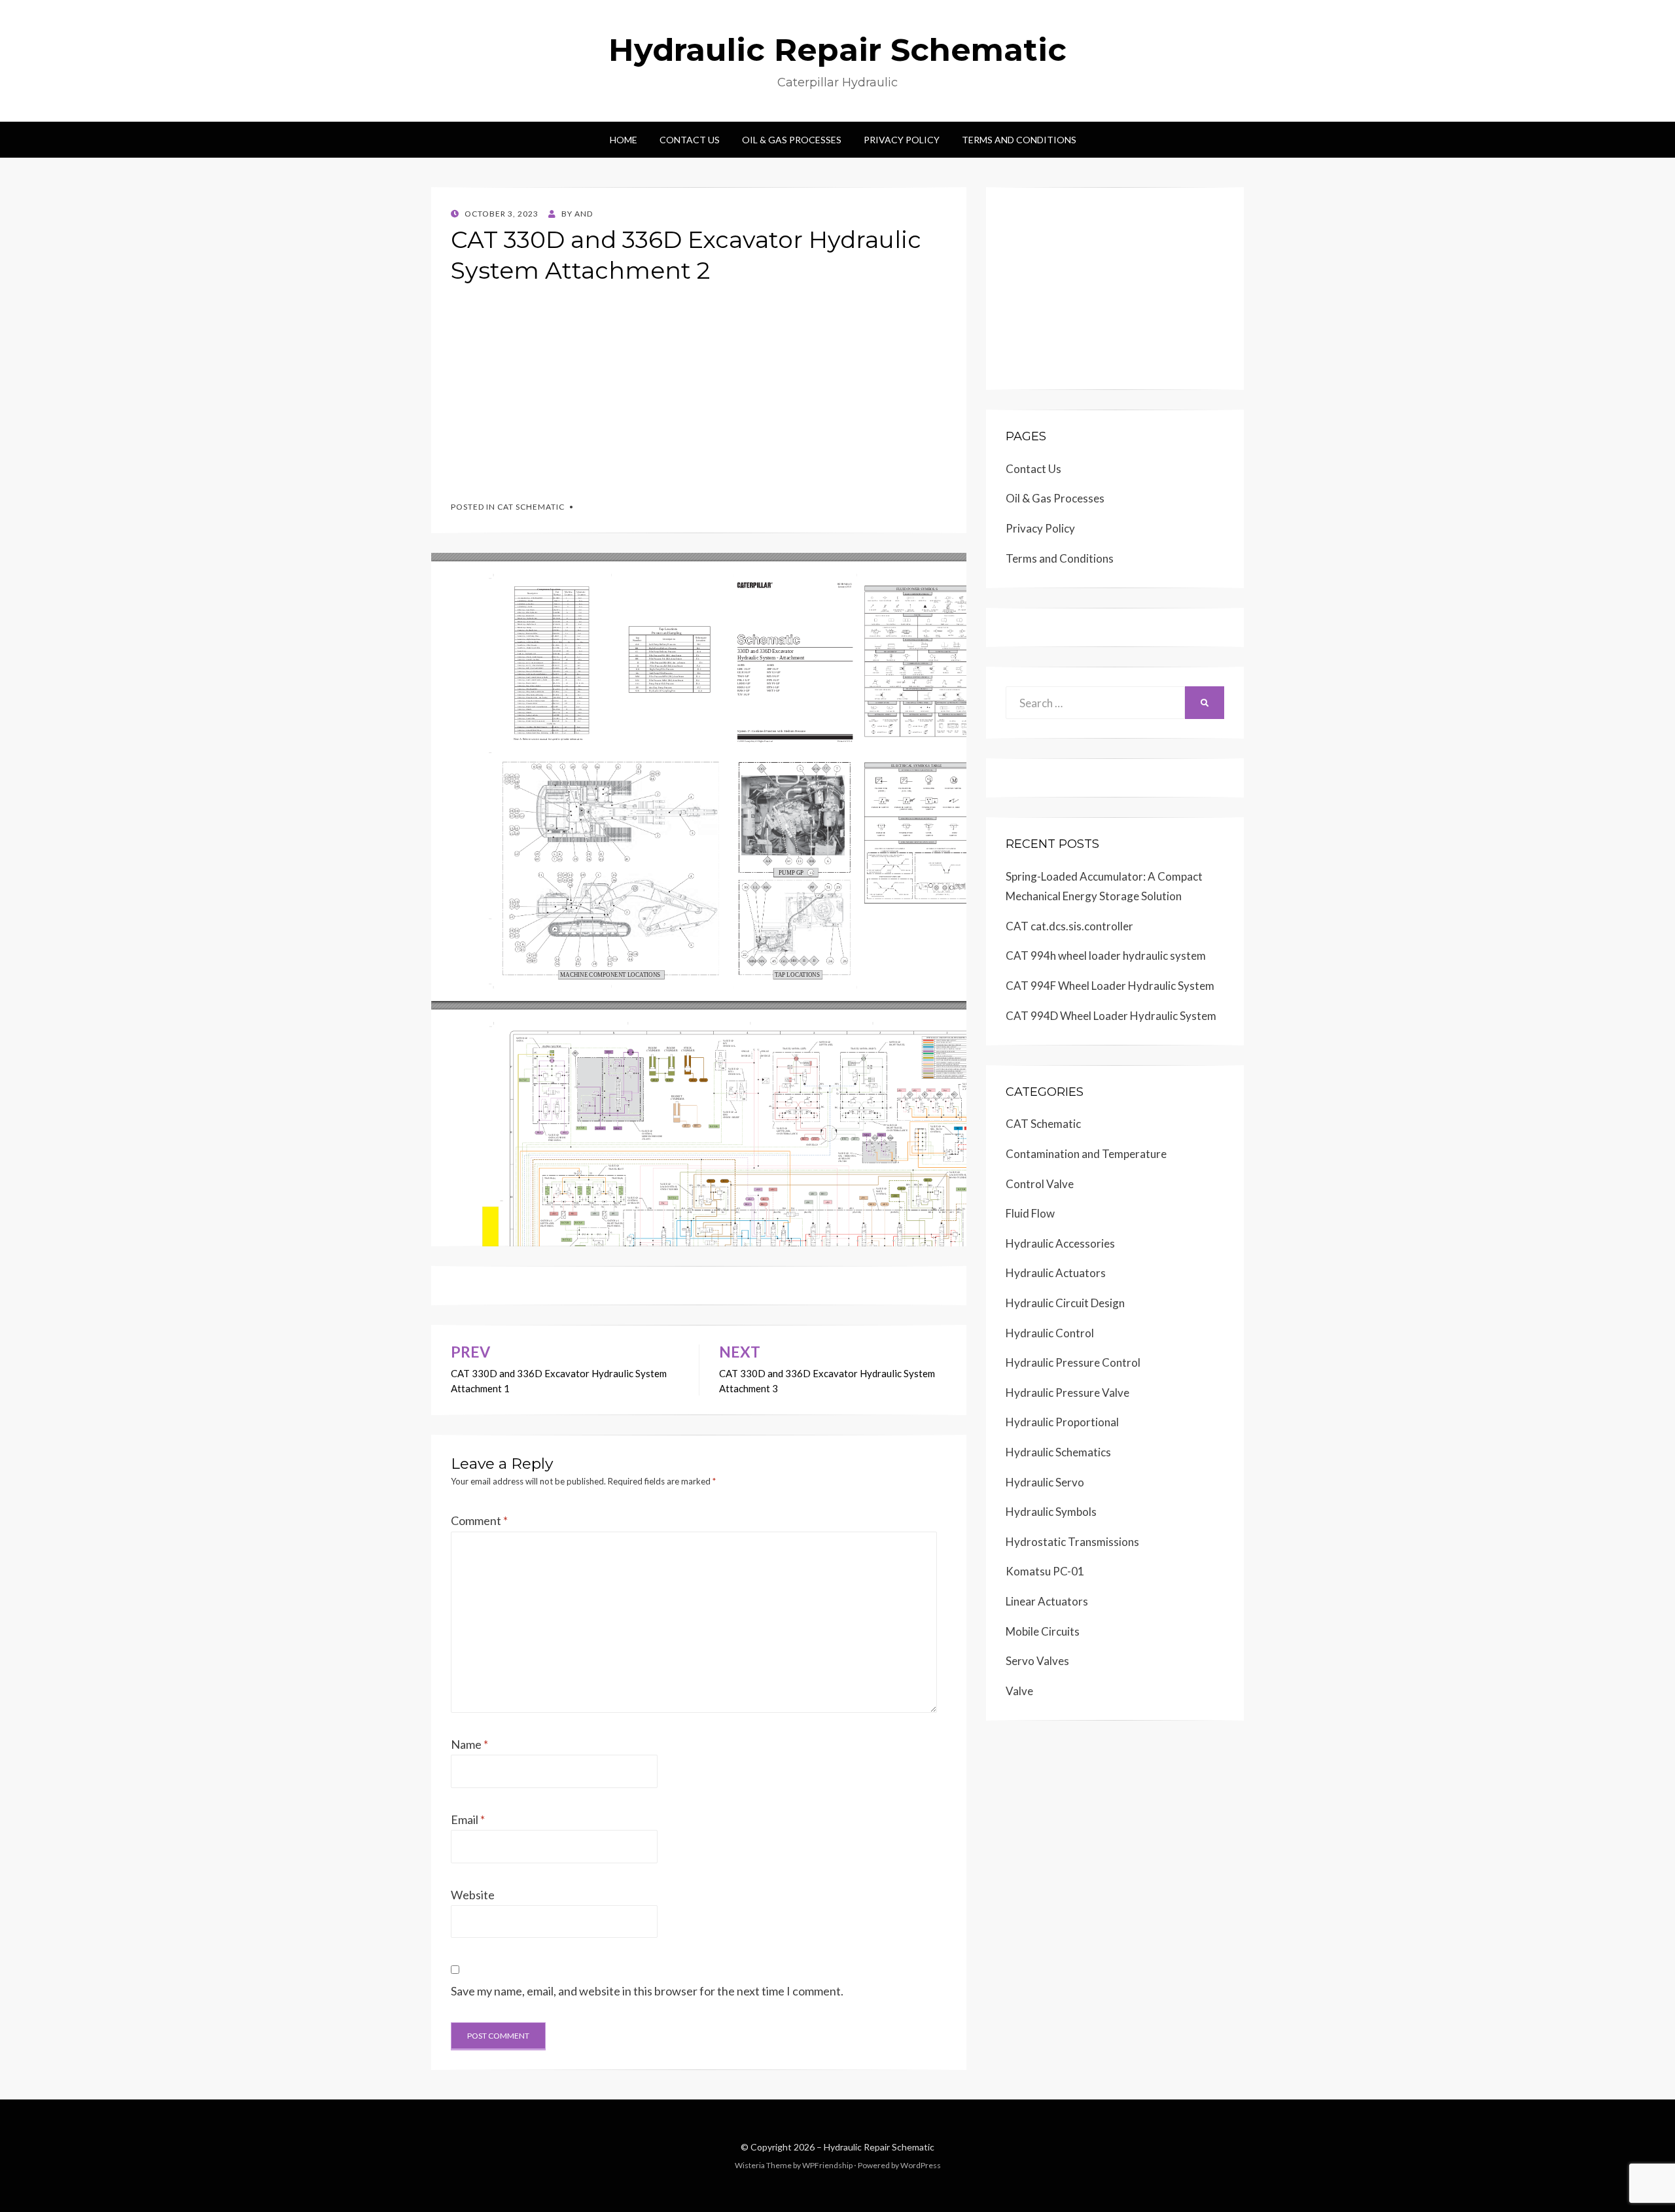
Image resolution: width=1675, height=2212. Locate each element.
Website (473, 1895)
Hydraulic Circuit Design (1065, 1303)
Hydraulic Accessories (1060, 1243)
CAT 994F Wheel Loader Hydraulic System (1110, 986)
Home (624, 140)
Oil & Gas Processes (792, 140)
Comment (479, 1520)
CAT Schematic (531, 507)
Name (469, 1744)
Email (468, 1819)
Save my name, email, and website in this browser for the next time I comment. (647, 1991)
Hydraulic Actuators (1056, 1273)
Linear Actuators (1047, 1601)
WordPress (921, 2165)
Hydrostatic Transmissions (1072, 1542)
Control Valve (1040, 1184)
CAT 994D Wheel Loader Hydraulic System (1111, 1016)
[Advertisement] (699, 387)
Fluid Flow (1030, 1213)
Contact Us (690, 140)
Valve (1019, 1691)
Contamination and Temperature (1086, 1154)
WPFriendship (827, 2165)
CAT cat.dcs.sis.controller (1069, 926)
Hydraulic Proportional (1062, 1422)
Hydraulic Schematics (1058, 1452)
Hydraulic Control (1050, 1333)
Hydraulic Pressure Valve (1067, 1393)
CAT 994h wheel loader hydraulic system (1106, 956)
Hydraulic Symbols (1051, 1512)
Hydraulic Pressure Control (1073, 1362)
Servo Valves (1037, 1661)
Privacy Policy (902, 140)
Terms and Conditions (1019, 140)
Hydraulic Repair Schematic (837, 50)
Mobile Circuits (1043, 1631)
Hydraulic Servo (1045, 1482)
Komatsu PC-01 (1045, 1571)
